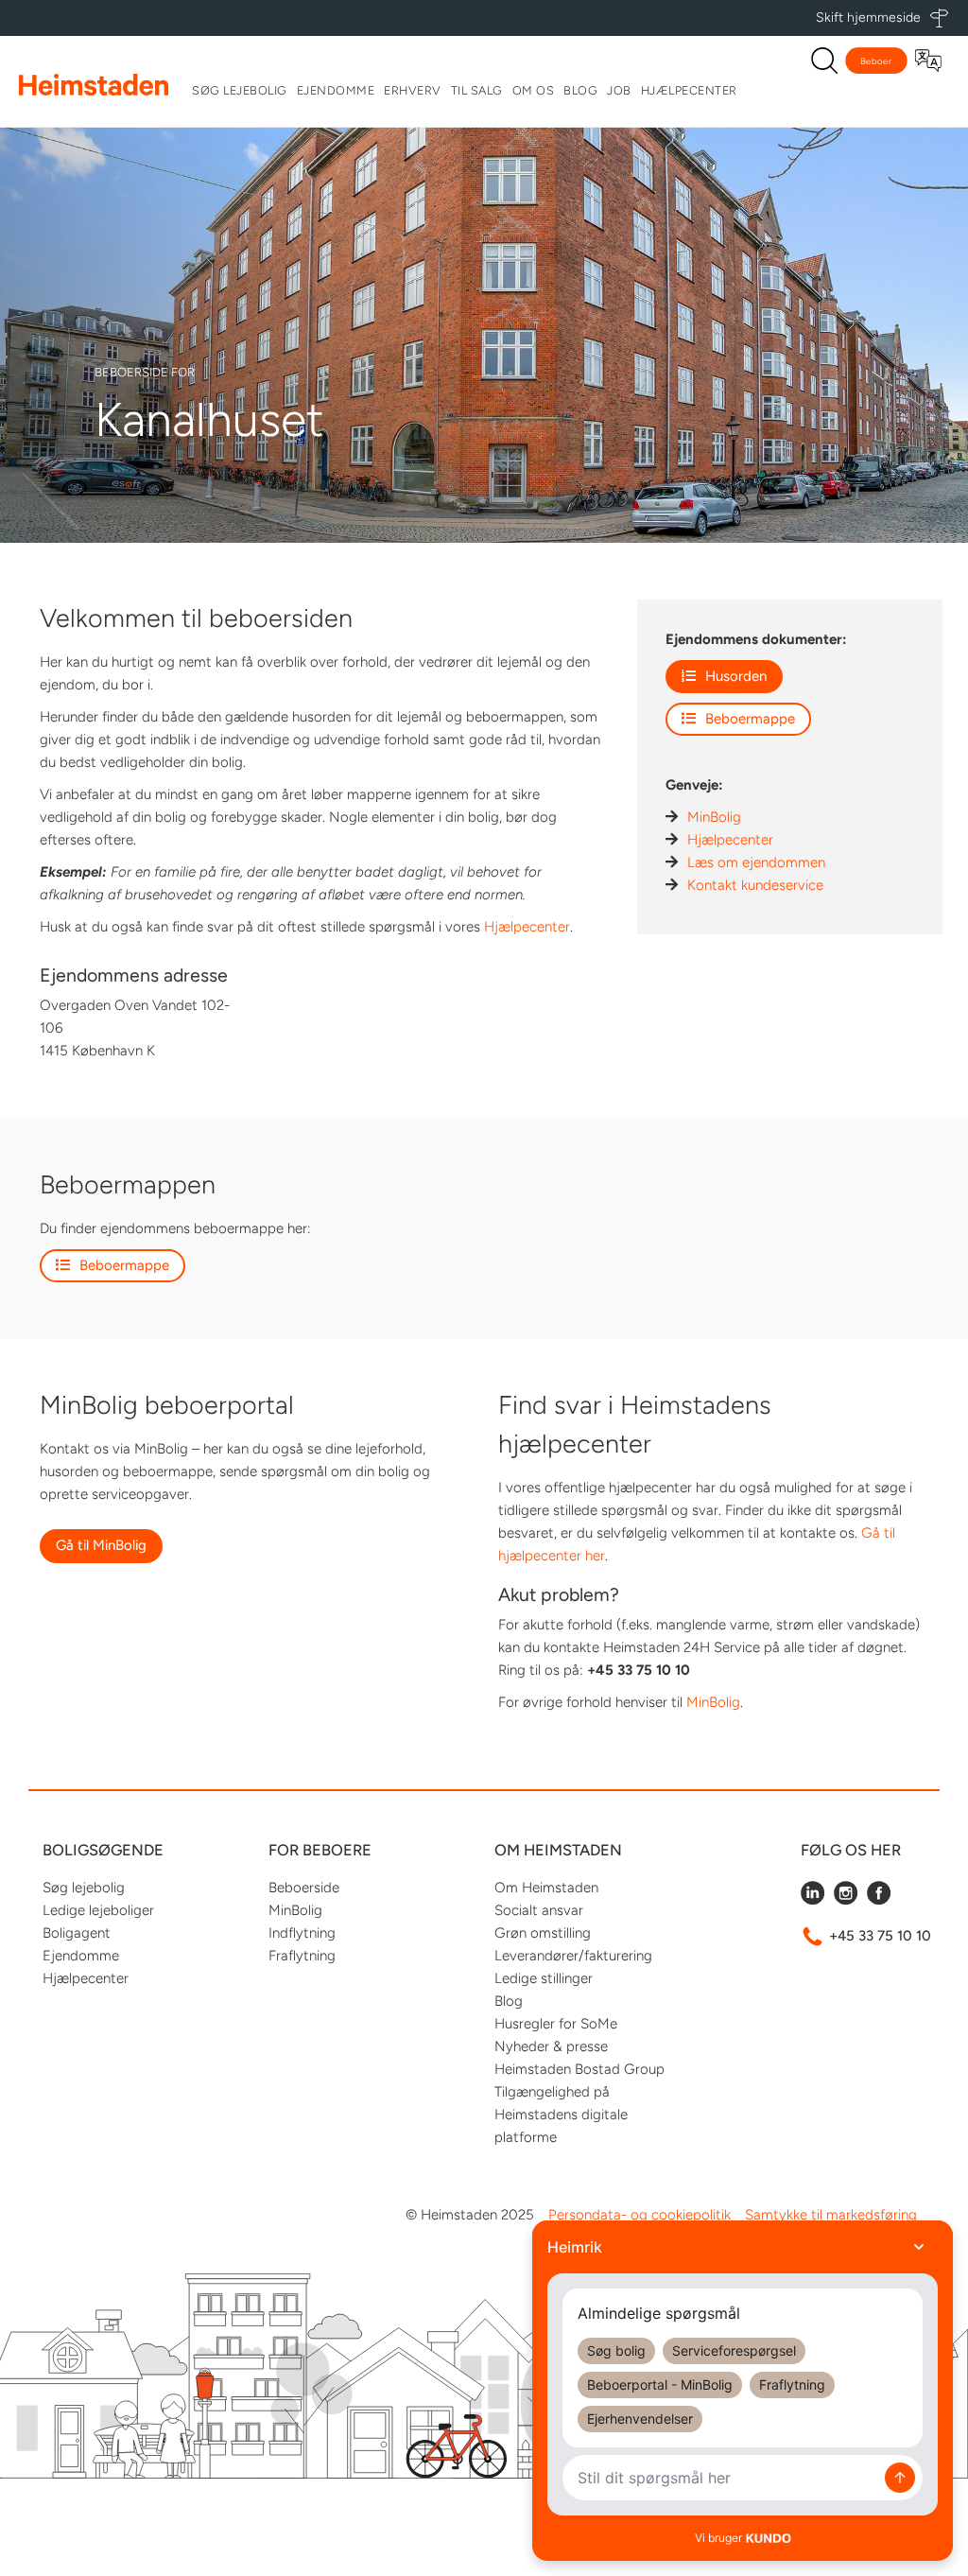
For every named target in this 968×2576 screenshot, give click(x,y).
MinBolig (714, 817)
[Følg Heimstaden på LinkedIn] (812, 1900)
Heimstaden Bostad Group (579, 2069)
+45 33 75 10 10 (880, 1936)
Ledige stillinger (544, 1978)
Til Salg (477, 90)
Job (619, 90)
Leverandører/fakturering (573, 1956)
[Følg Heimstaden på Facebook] (879, 1900)
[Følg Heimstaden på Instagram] (846, 1900)
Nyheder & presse (551, 2046)
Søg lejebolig (240, 90)
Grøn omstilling (543, 1933)
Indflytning (302, 1933)
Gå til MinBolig (101, 1545)
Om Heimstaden (546, 1888)
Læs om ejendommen (756, 862)
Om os (534, 90)
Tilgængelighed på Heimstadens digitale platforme (561, 2115)
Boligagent (77, 1933)
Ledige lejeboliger (98, 1910)
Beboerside (304, 1888)
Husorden (736, 676)
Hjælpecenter (689, 90)
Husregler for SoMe (556, 2024)
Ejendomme (336, 90)
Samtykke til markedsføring (831, 2215)
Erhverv (413, 90)
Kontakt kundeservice (755, 885)
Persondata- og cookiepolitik (640, 2215)
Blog (580, 90)
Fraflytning (302, 1956)
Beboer (876, 61)
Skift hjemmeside (868, 17)
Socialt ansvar (539, 1910)
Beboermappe (750, 719)
